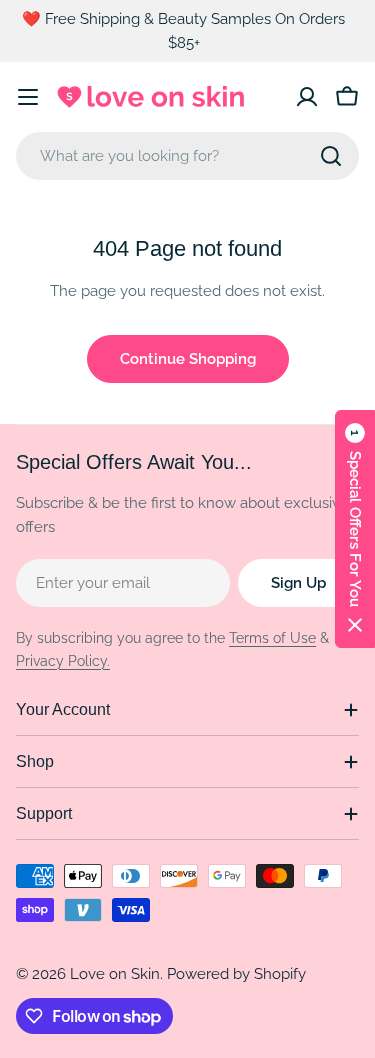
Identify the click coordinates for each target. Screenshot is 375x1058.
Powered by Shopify (236, 974)
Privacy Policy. (63, 661)
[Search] (331, 156)
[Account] (307, 97)
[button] (355, 529)
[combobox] (187, 156)
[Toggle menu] (28, 97)
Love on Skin (115, 974)
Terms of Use (272, 638)
